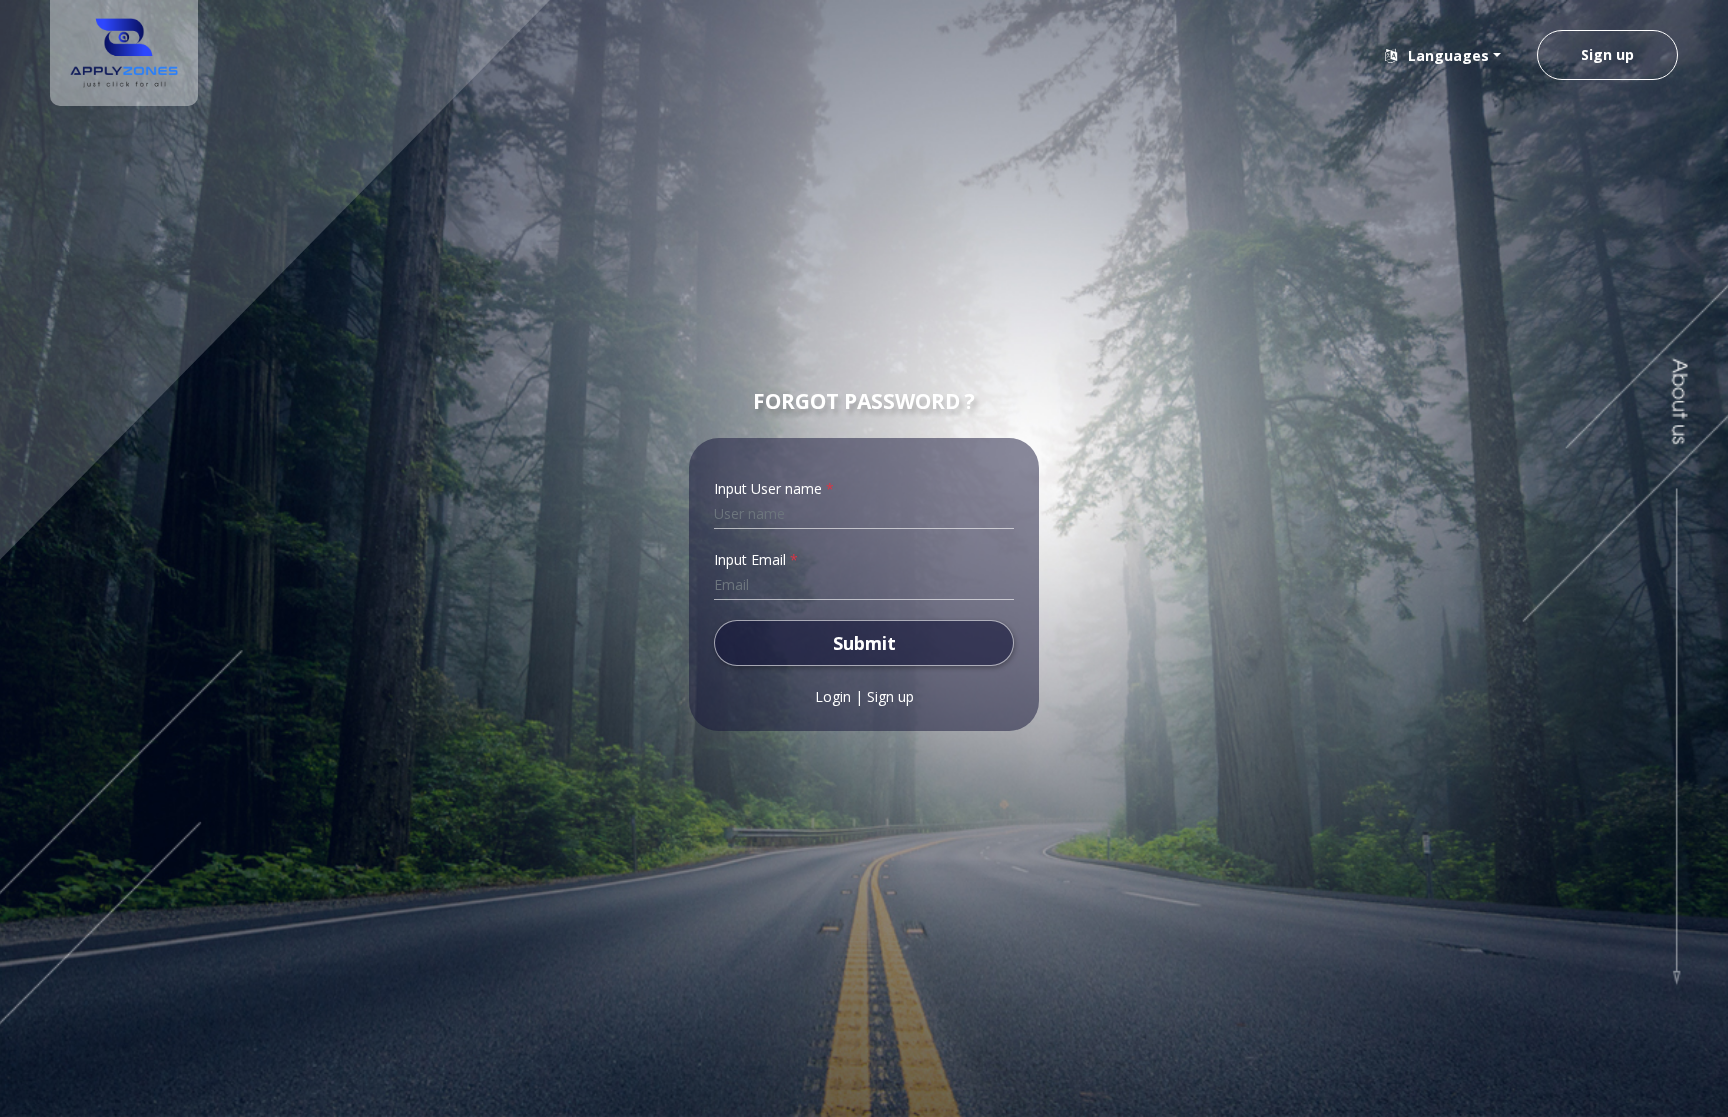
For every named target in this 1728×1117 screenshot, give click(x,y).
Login (833, 696)
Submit (864, 643)
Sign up (1607, 54)
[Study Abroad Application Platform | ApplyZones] (124, 53)
